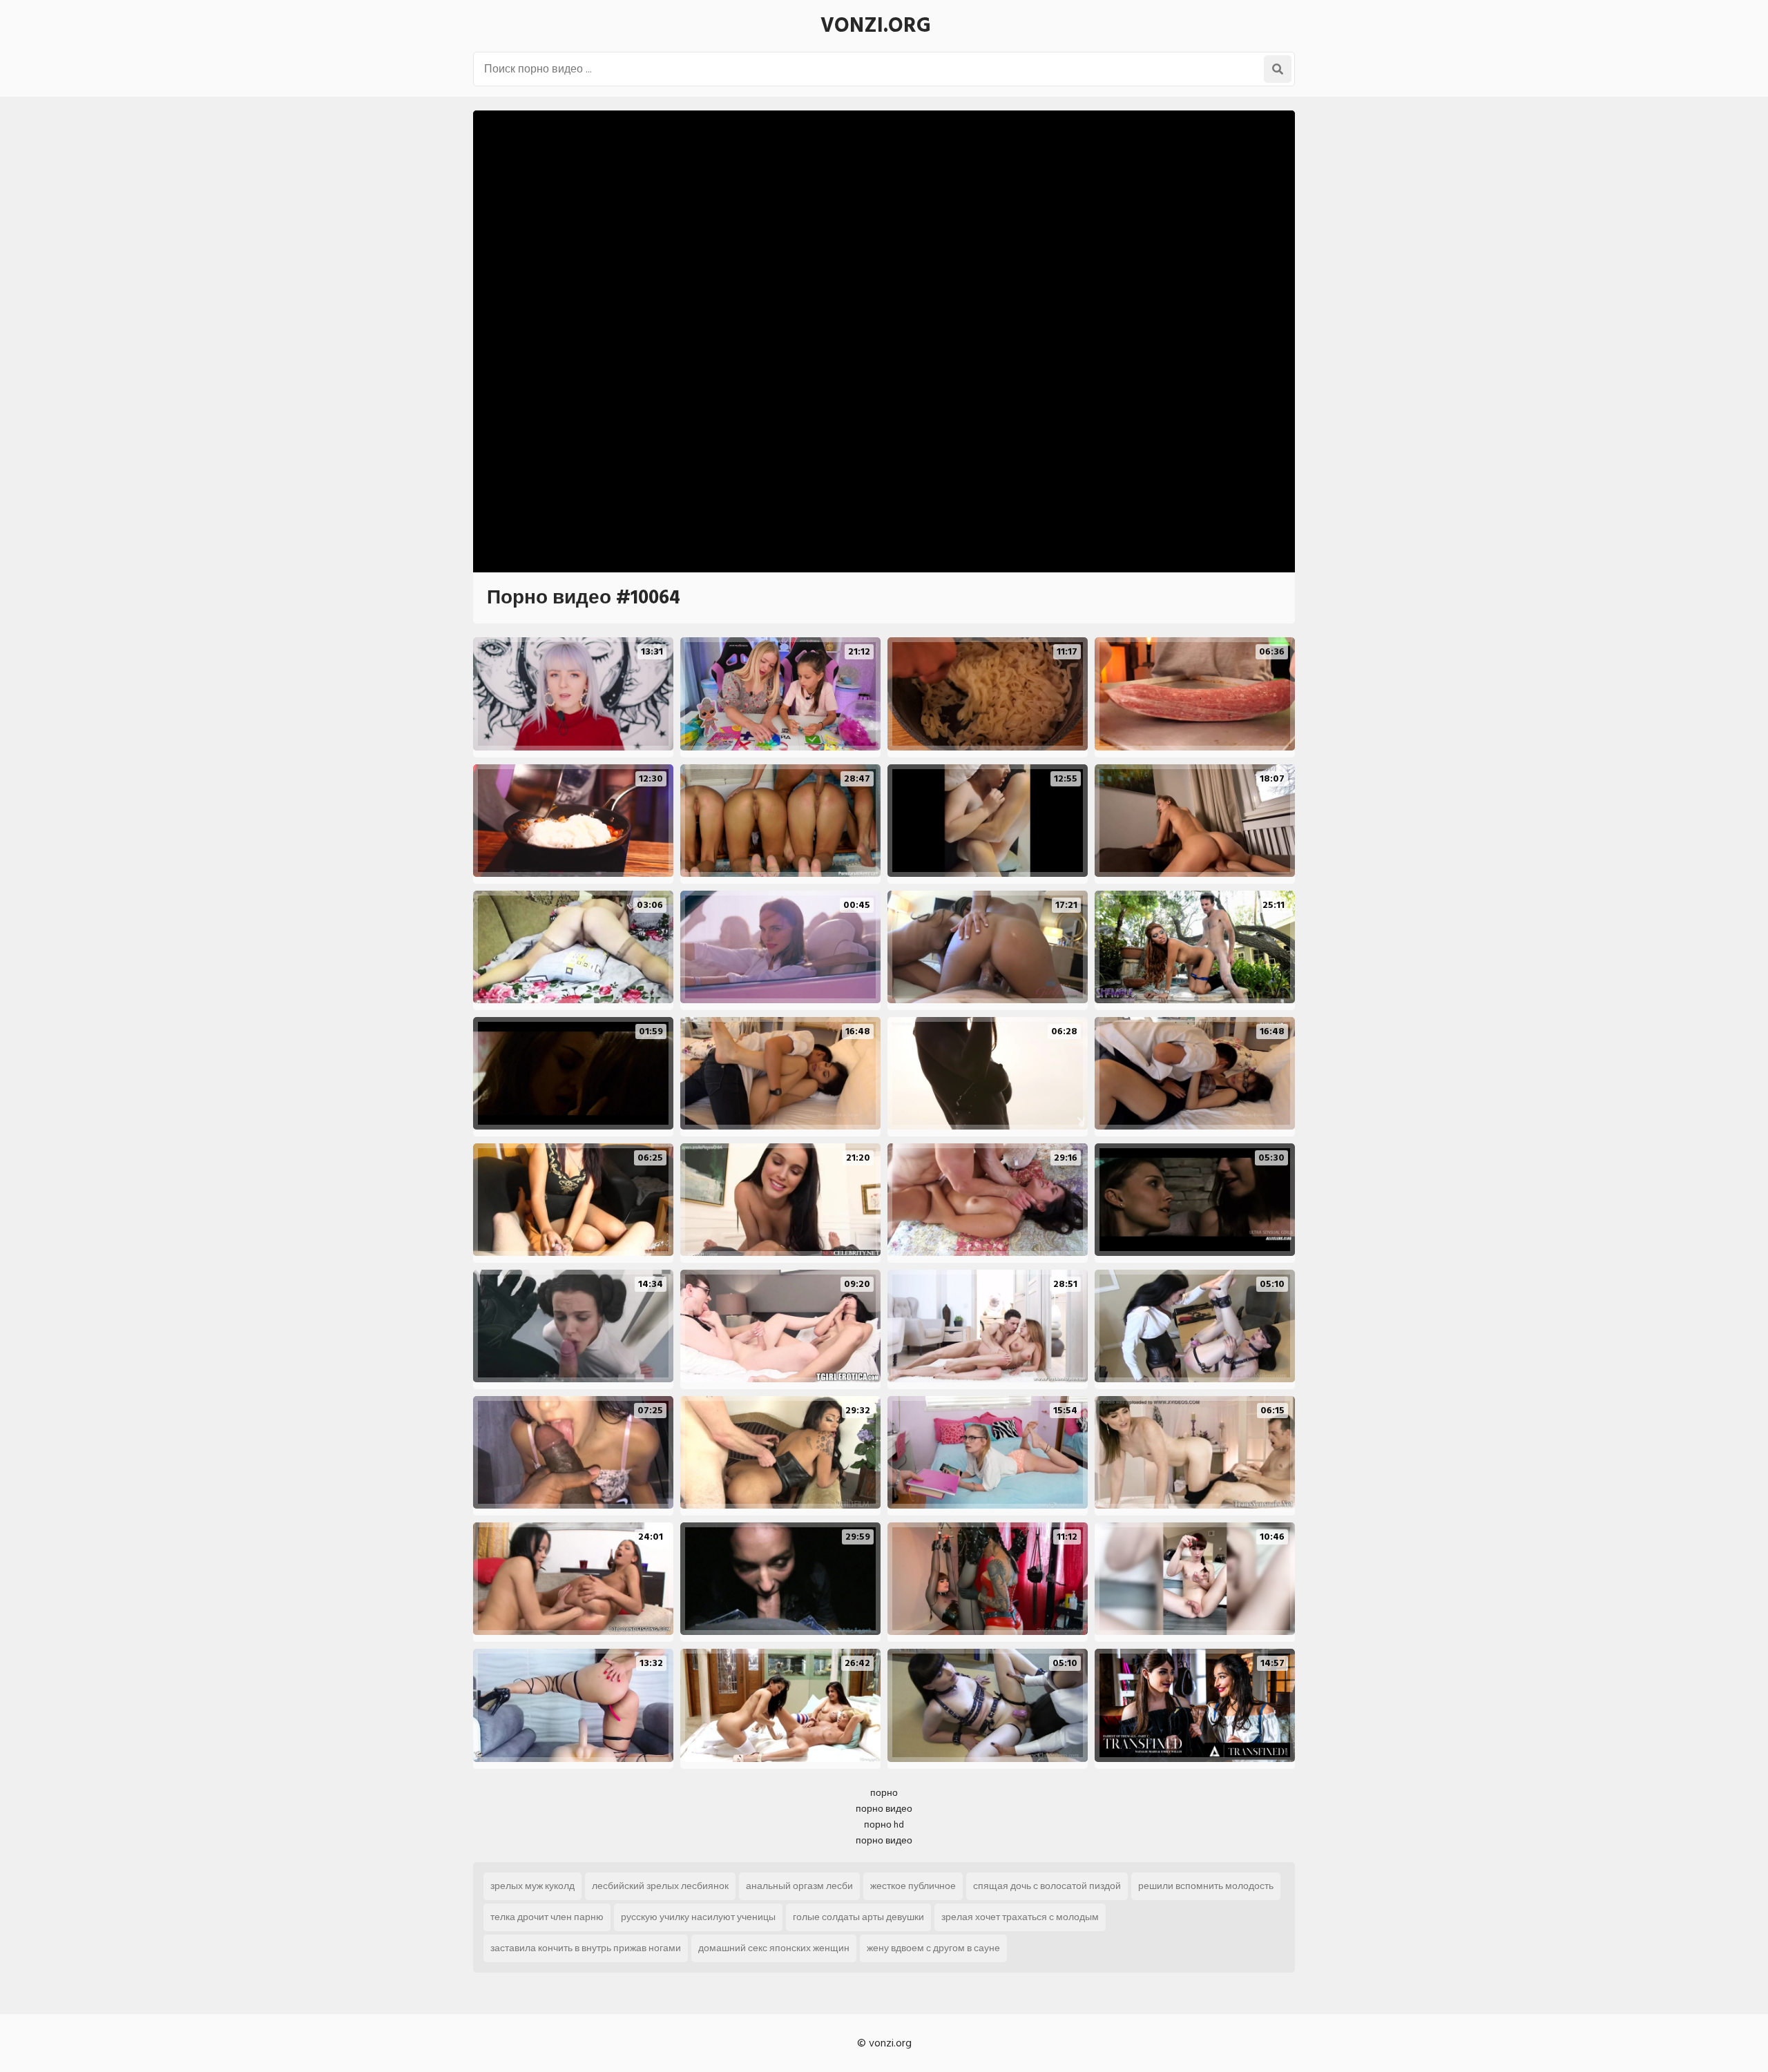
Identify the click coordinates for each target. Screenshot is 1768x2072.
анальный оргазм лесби (799, 1886)
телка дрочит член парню (547, 1917)
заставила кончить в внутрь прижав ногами (586, 1948)
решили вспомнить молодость (1206, 1886)
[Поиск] (1278, 69)
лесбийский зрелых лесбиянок (660, 1886)
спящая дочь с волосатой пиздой (1047, 1886)
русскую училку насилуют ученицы (698, 1917)
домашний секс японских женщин (774, 1948)
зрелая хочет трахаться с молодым (1020, 1917)
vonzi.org (876, 26)
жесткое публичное (913, 1886)
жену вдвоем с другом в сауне (933, 1948)
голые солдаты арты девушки (858, 1917)
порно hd (884, 1824)
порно (884, 1793)
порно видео (884, 1809)
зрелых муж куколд (532, 1886)
